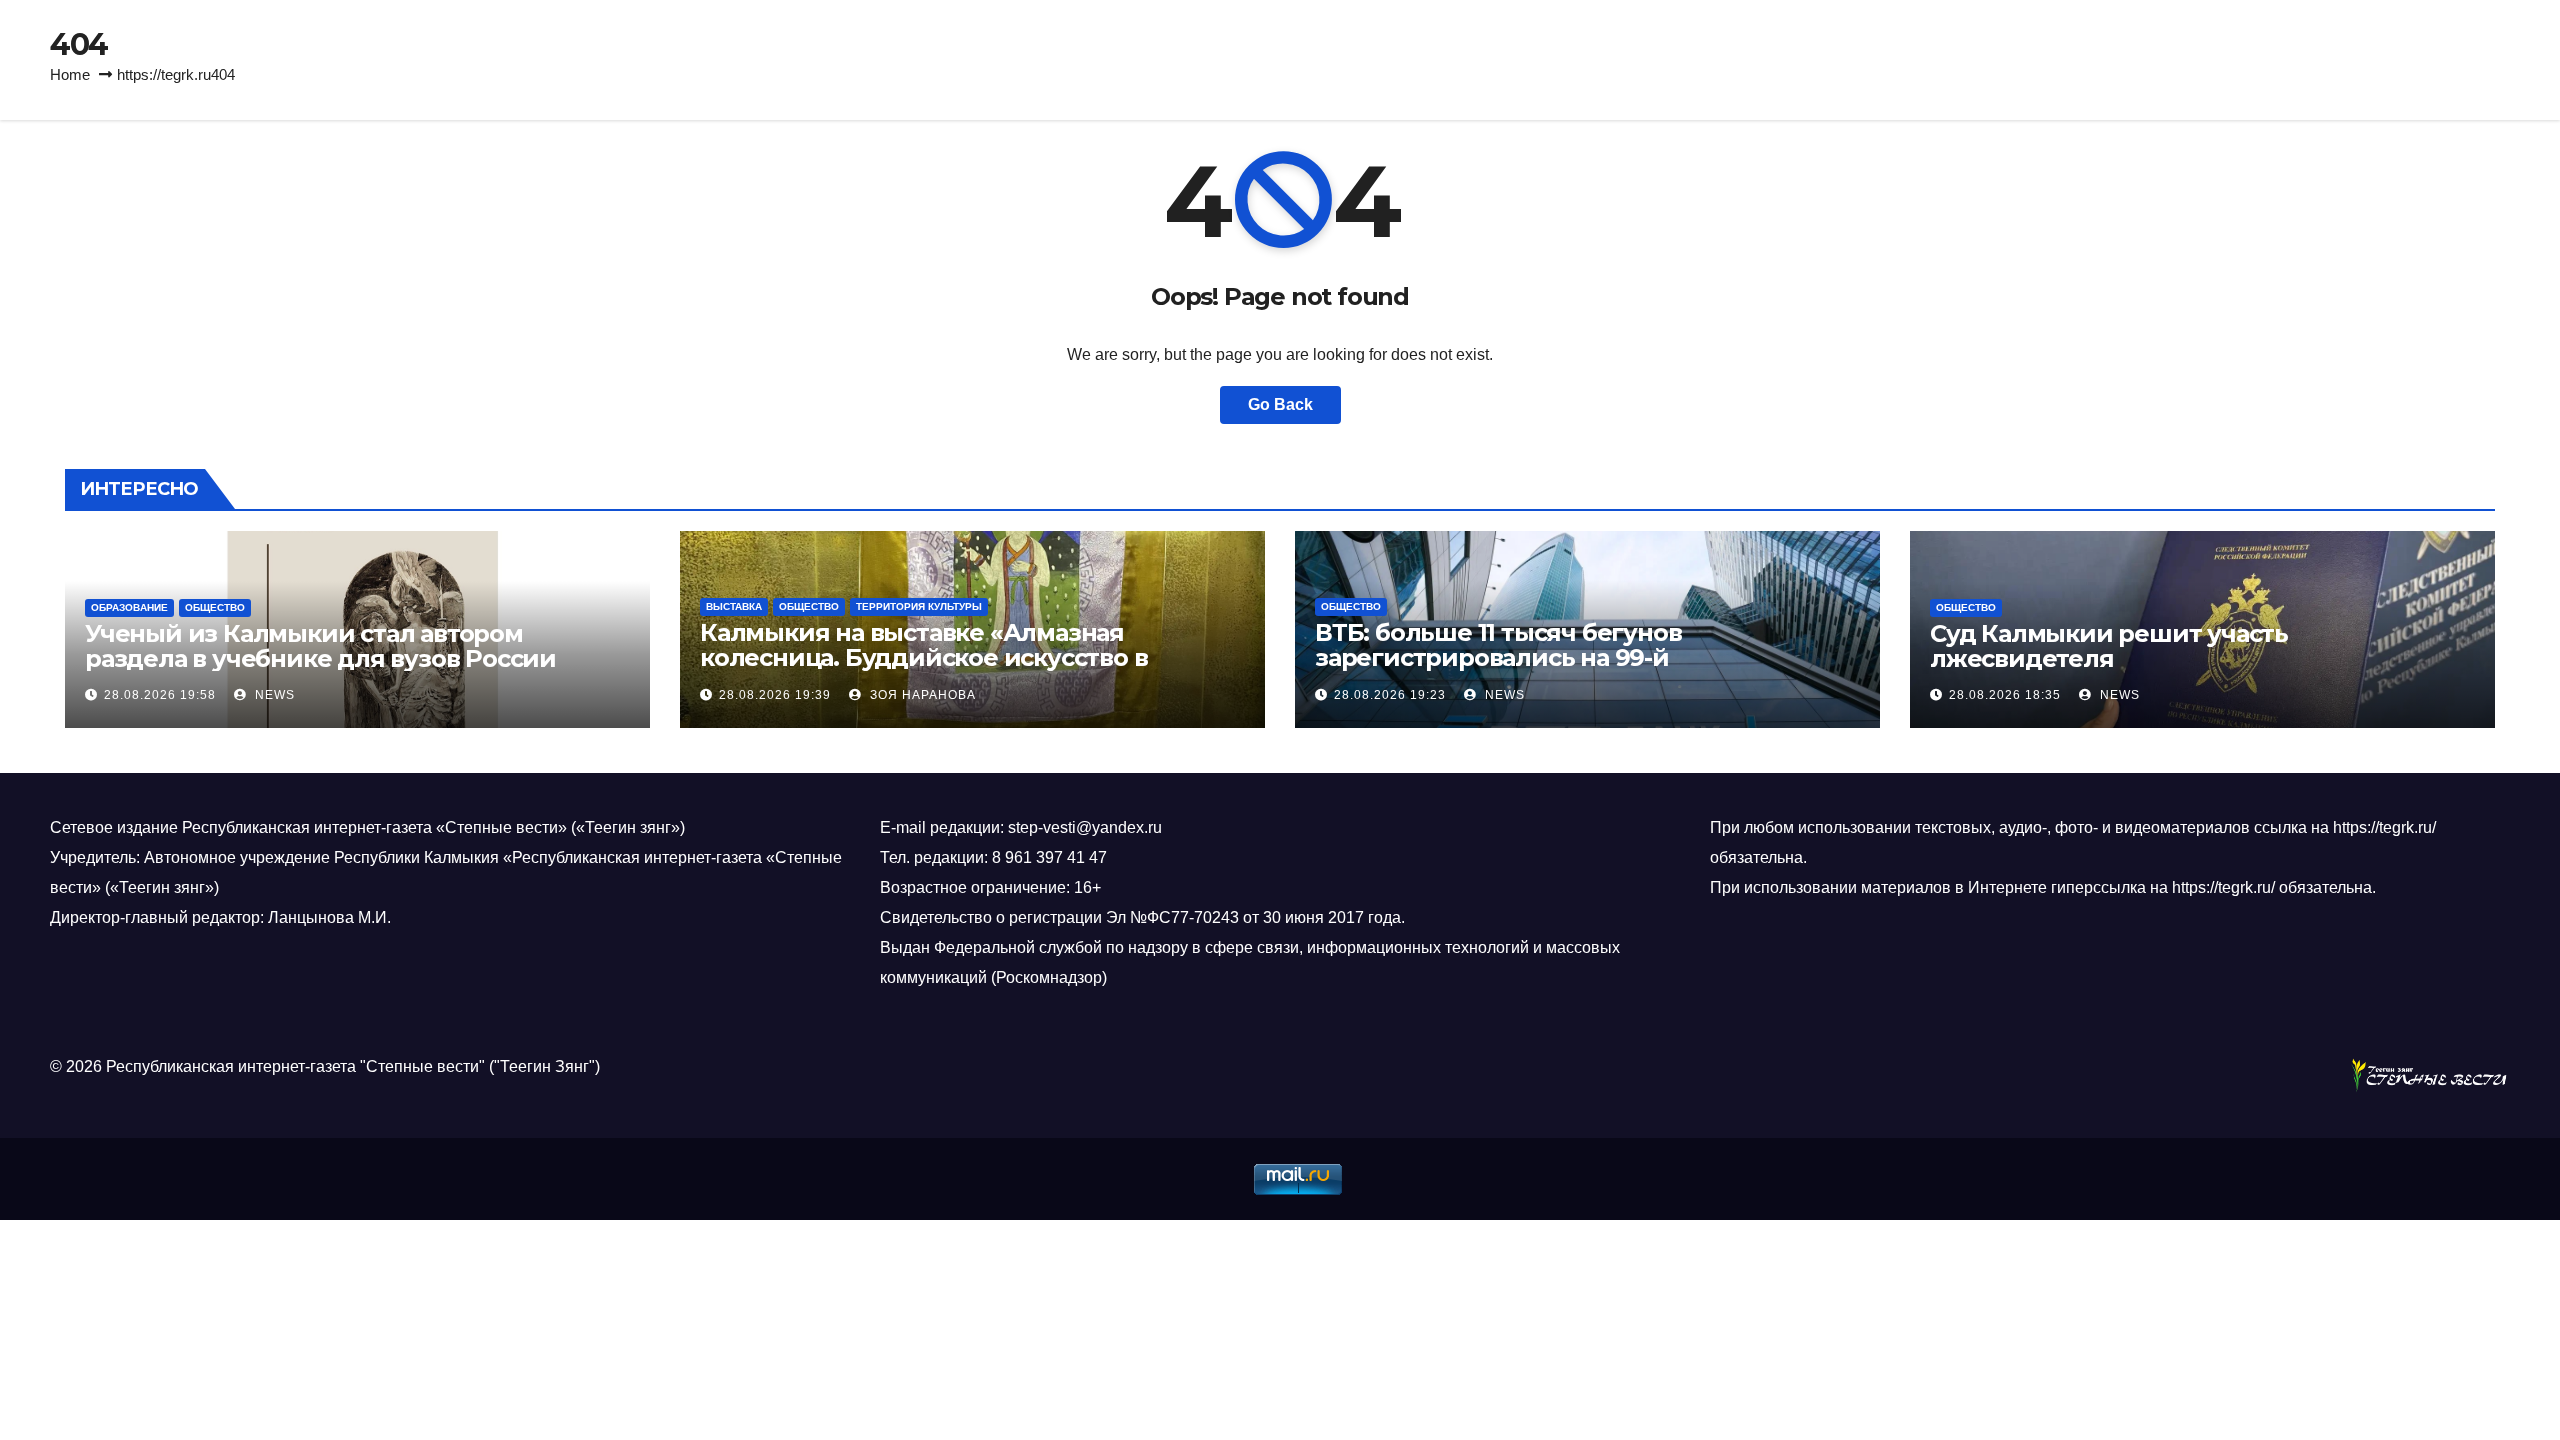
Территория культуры (919, 606)
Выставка (734, 606)
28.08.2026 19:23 (1390, 695)
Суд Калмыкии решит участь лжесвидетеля (2109, 646)
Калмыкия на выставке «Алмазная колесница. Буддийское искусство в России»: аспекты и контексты (923, 657)
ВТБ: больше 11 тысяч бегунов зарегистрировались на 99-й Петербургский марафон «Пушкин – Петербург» (1536, 670)
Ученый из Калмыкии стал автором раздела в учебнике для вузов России (320, 646)
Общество (215, 607)
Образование (129, 607)
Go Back (1280, 404)
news (273, 695)
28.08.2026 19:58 (160, 695)
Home (70, 74)
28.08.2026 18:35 (2005, 695)
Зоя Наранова (921, 695)
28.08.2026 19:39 (775, 695)
